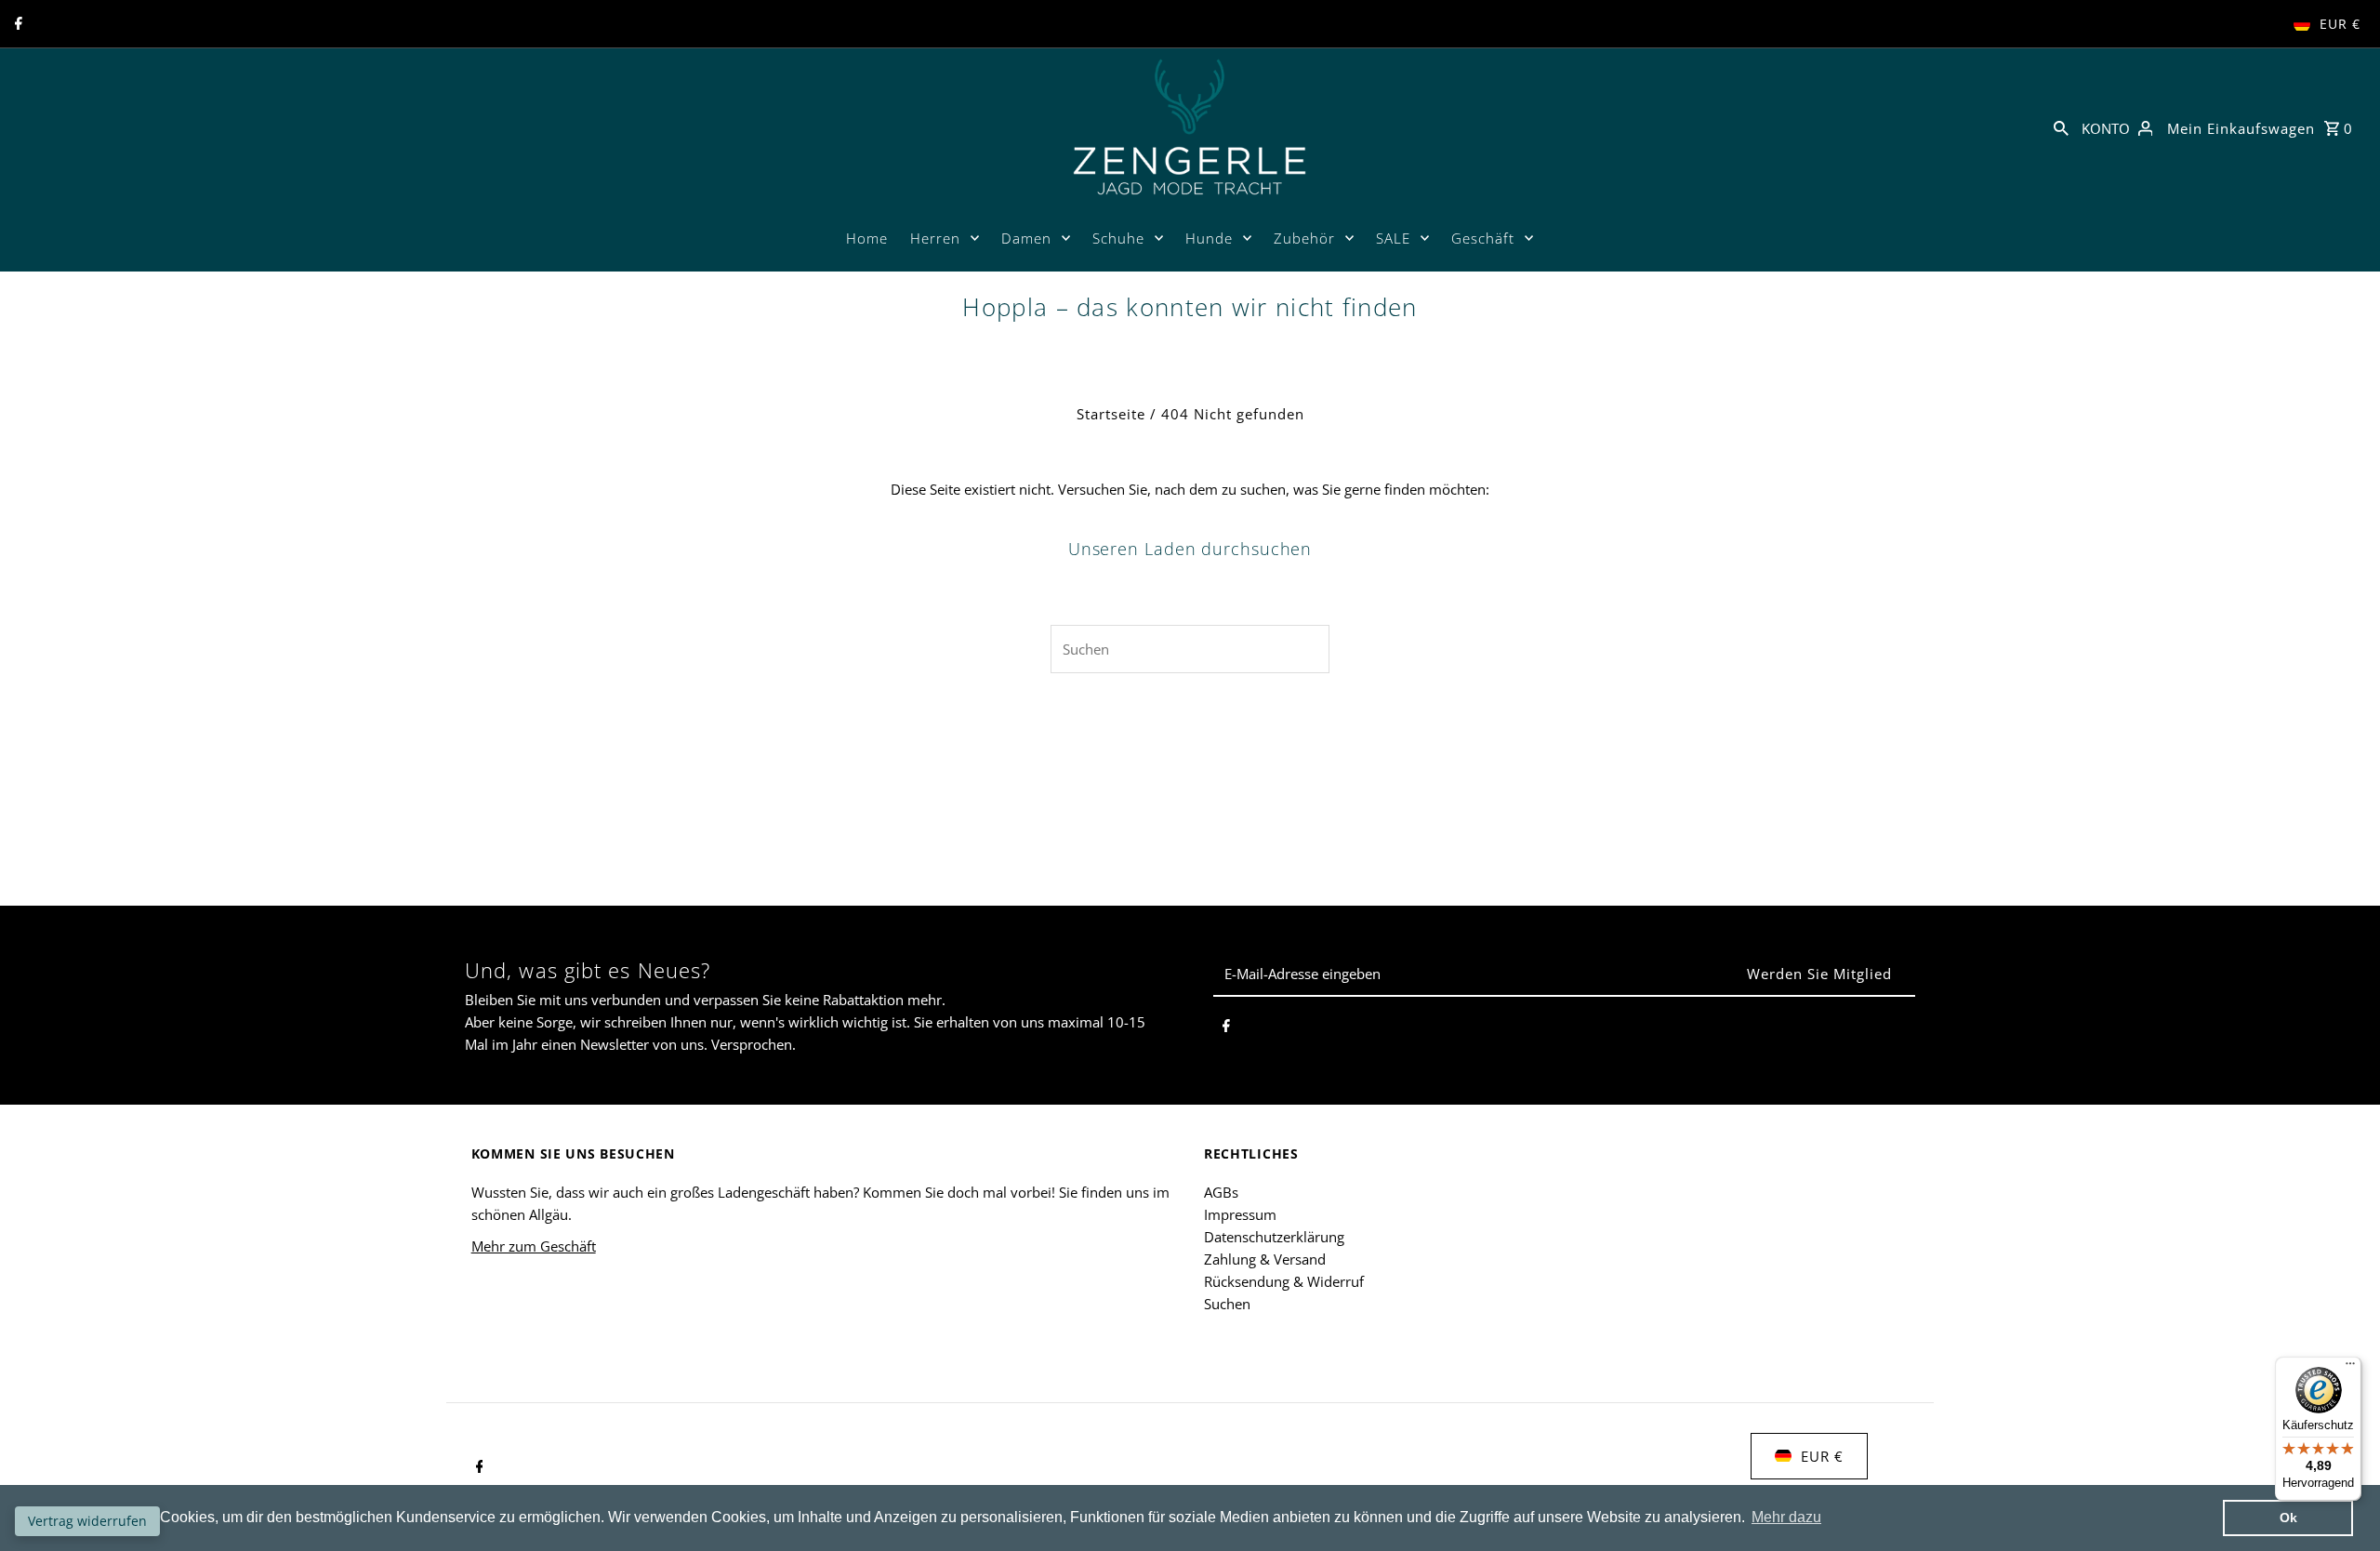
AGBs (1221, 1192)
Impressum (1240, 1214)
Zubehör (1304, 238)
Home (867, 238)
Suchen (1227, 1304)
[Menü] (2350, 1368)
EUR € (2340, 24)
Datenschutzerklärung (1274, 1237)
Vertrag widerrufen (87, 1521)
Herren (935, 238)
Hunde (1209, 238)
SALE (1393, 238)
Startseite (1111, 414)
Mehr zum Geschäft (534, 1246)
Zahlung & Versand (1265, 1259)
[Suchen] (2061, 126)
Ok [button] (2288, 1518)
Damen (1026, 238)
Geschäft (1483, 238)
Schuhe (1118, 238)
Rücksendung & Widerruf (1284, 1281)
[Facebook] (16, 24)
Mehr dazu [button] (1786, 1517)
